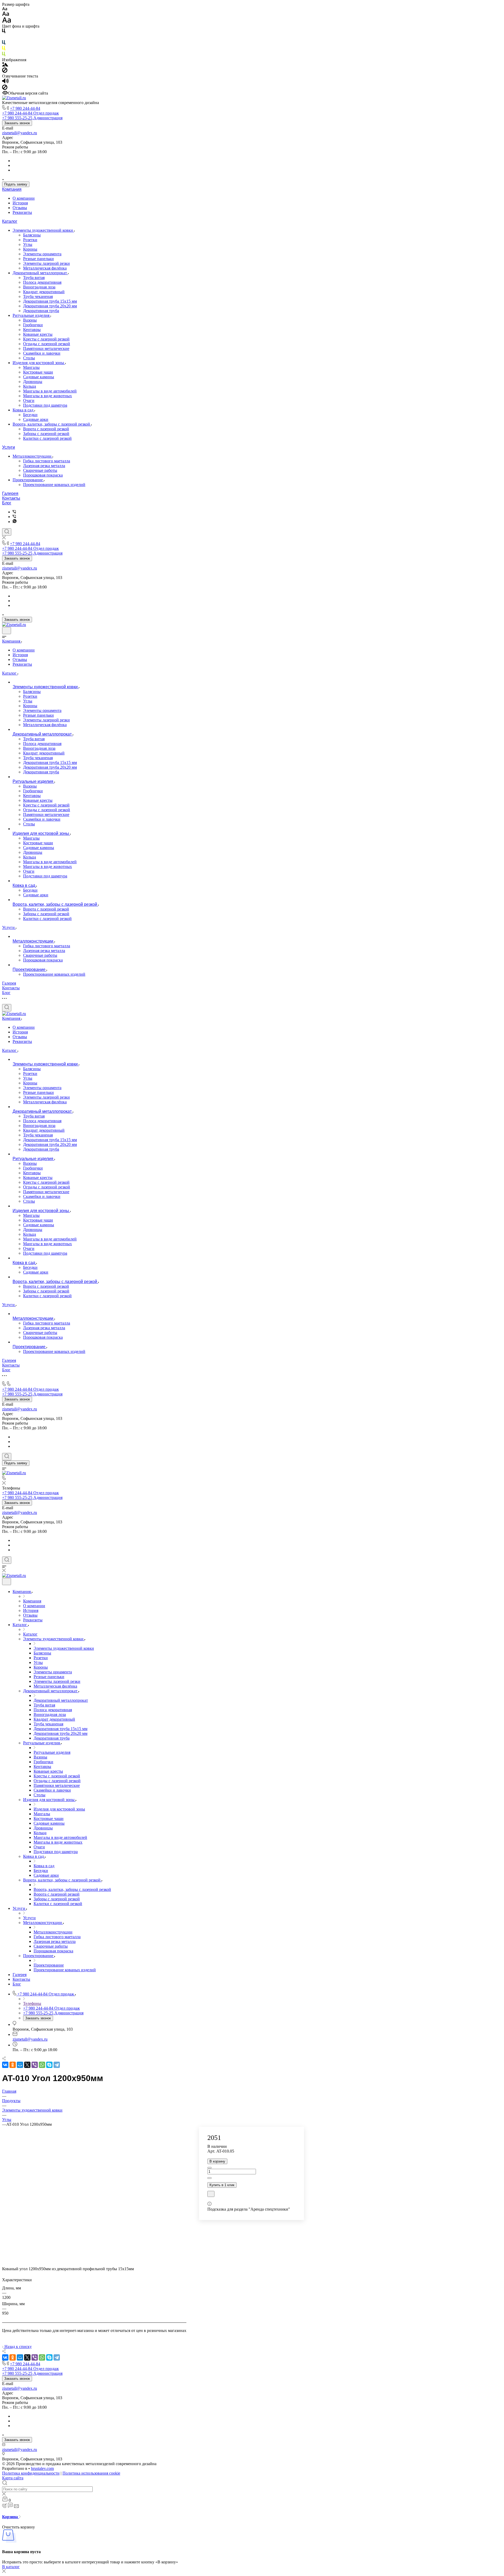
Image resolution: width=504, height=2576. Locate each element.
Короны (30, 249)
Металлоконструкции (33, 456)
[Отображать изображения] (5, 65)
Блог (7, 503)
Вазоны (30, 320)
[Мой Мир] (20, 2065)
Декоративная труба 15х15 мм (50, 301)
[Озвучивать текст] (5, 82)
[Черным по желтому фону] (4, 49)
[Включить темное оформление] (7, 631)
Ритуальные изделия (31, 315)
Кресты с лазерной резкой (46, 339)
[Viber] (14, 512)
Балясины (32, 235)
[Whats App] (15, 522)
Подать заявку (16, 184)
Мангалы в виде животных (48, 396)
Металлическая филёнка (45, 268)
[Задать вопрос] (211, 2194)
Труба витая (34, 278)
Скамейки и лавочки (42, 353)
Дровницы (33, 382)
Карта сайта (13, 2478)
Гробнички (33, 325)
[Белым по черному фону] (4, 38)
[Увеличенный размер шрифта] (7, 21)
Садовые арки (36, 419)
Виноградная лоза (39, 287)
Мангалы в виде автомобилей (50, 391)
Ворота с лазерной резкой (46, 429)
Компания (12, 189)
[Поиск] (7, 532)
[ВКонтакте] (5, 2065)
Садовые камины (39, 377)
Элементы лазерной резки (46, 263)
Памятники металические (46, 348)
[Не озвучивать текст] (5, 88)
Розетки (30, 240)
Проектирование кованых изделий (54, 485)
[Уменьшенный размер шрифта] (5, 9)
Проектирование (28, 480)
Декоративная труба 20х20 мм (50, 306)
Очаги (29, 400)
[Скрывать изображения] (5, 71)
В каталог (11, 2567)
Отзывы (20, 208)
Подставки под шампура (45, 405)
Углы (28, 244)
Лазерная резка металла (44, 466)
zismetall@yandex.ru (20, 133)
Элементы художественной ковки (43, 230)
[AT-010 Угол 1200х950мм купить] (94, 2262)
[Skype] (49, 2065)
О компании (24, 198)
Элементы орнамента (42, 254)
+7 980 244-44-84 (25, 108)
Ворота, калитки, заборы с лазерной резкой (52, 424)
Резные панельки (38, 259)
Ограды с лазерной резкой (47, 344)
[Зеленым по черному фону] (4, 55)
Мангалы (31, 367)
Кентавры (32, 330)
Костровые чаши (38, 372)
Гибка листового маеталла (47, 461)
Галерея (10, 493)
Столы (29, 358)
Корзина (10, 2517)
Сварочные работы (40, 470)
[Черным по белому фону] (4, 32)
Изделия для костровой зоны (39, 363)
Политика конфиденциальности (31, 2473)
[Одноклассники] (13, 2065)
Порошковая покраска (43, 475)
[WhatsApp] (42, 2065)
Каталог (10, 221)
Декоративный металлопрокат (40, 273)
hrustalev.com (42, 2468)
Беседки (30, 415)
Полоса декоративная (42, 282)
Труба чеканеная (38, 296)
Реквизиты (22, 212)
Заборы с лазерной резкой (46, 434)
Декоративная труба (41, 311)
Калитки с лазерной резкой (47, 438)
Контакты (11, 498)
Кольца (30, 386)
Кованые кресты (38, 334)
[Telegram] (57, 2065)
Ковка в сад (23, 410)
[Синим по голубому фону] (4, 43)
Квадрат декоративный (44, 292)
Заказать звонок (17, 123)
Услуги (9, 447)
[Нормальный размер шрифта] (6, 15)
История (20, 203)
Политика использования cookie (91, 2473)
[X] (27, 2065)
